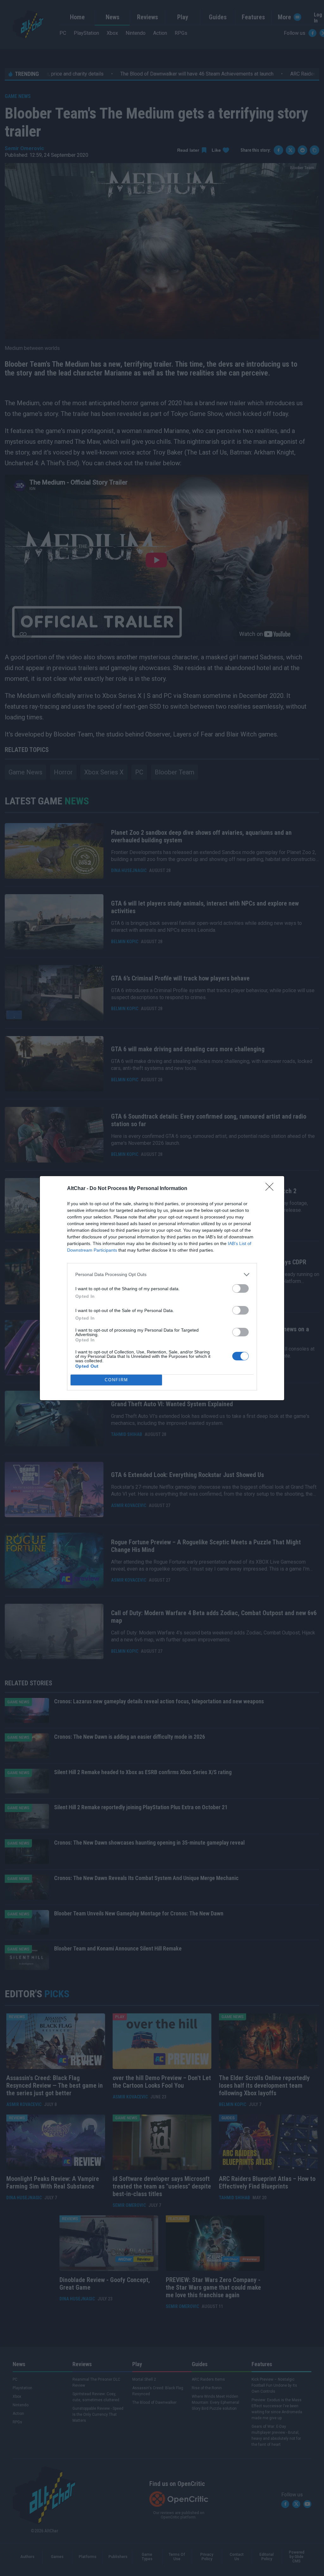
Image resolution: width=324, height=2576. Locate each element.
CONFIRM (116, 1380)
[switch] (240, 1288)
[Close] (271, 1189)
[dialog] (162, 1288)
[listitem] (162, 1275)
